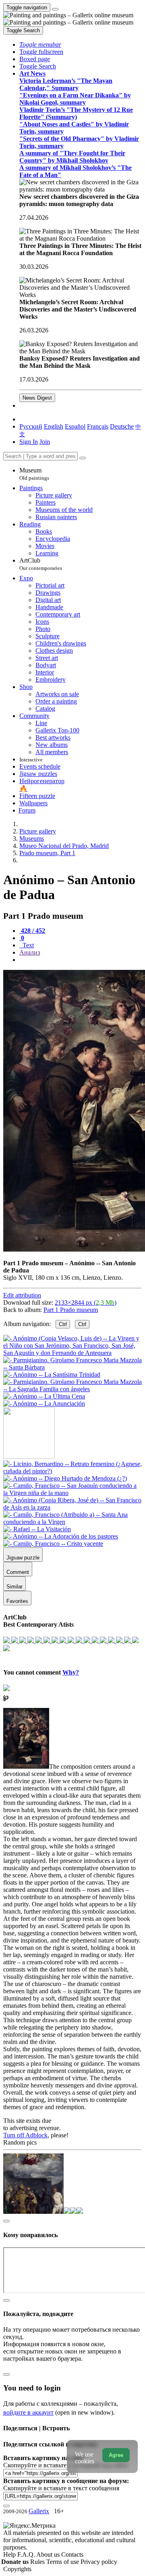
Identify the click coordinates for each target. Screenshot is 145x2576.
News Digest (37, 398)
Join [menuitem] (45, 442)
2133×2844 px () (86, 1302)
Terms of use (63, 2562)
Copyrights (17, 2569)
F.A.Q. (27, 2554)
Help (10, 2554)
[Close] (83, 458)
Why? (71, 1672)
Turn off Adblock (25, 2135)
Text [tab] (27, 945)
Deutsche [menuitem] (122, 426)
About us (49, 2554)
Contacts (72, 2554)
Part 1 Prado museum (71, 1310)
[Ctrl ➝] (72, 1471)
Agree (116, 2455)
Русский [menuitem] (31, 426)
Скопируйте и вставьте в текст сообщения (61, 2488)
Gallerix (39, 2511)
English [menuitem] (54, 426)
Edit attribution (22, 1295)
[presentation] (81, 960)
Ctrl (63, 1324)
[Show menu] (55, 9)
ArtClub (41, 564)
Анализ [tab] (30, 952)
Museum (34, 474)
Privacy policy (99, 2562)
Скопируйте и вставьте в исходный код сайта (65, 2465)
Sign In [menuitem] (29, 442)
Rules (38, 2562)
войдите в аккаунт (28, 2412)
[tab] (32, 931)
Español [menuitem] (75, 426)
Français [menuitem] (98, 426)
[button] (40, 44)
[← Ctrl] (44, 1403)
